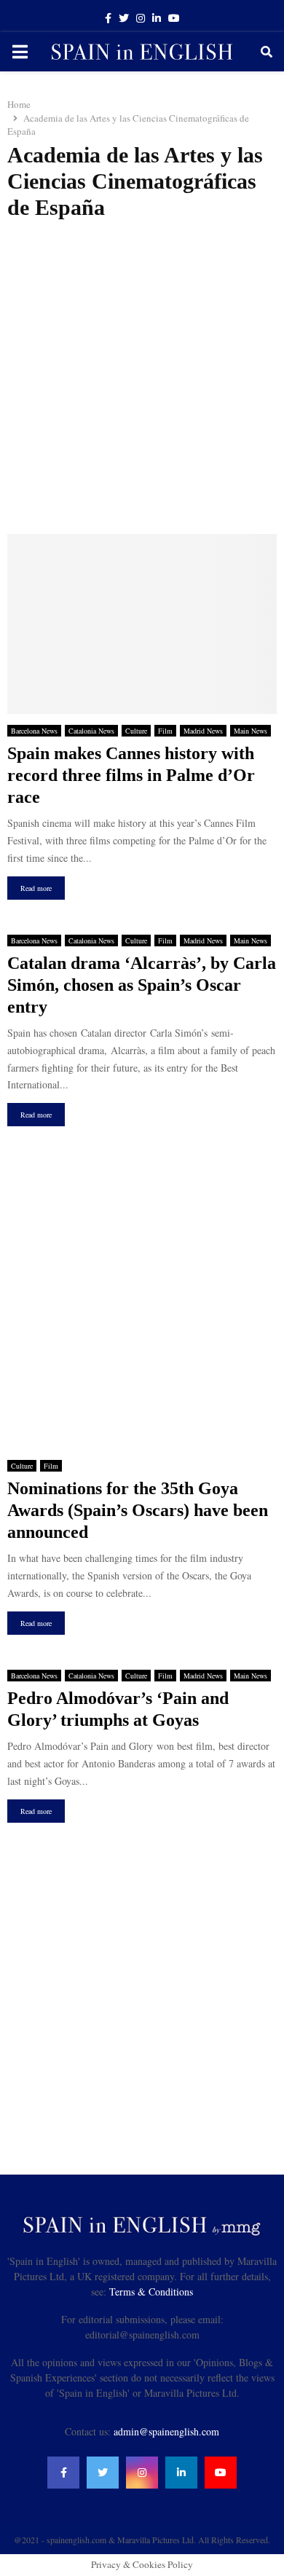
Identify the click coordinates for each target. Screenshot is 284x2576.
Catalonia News (91, 731)
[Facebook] (63, 2473)
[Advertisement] (142, 377)
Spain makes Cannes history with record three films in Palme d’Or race (131, 775)
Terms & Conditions (151, 2292)
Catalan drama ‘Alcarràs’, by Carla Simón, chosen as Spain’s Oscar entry (142, 985)
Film (165, 731)
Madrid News (203, 731)
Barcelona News (34, 731)
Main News (251, 731)
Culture (136, 731)
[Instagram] (142, 2473)
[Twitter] (103, 2473)
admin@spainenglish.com (166, 2431)
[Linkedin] (181, 2473)
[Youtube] (221, 2473)
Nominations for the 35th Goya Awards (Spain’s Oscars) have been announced (138, 1510)
